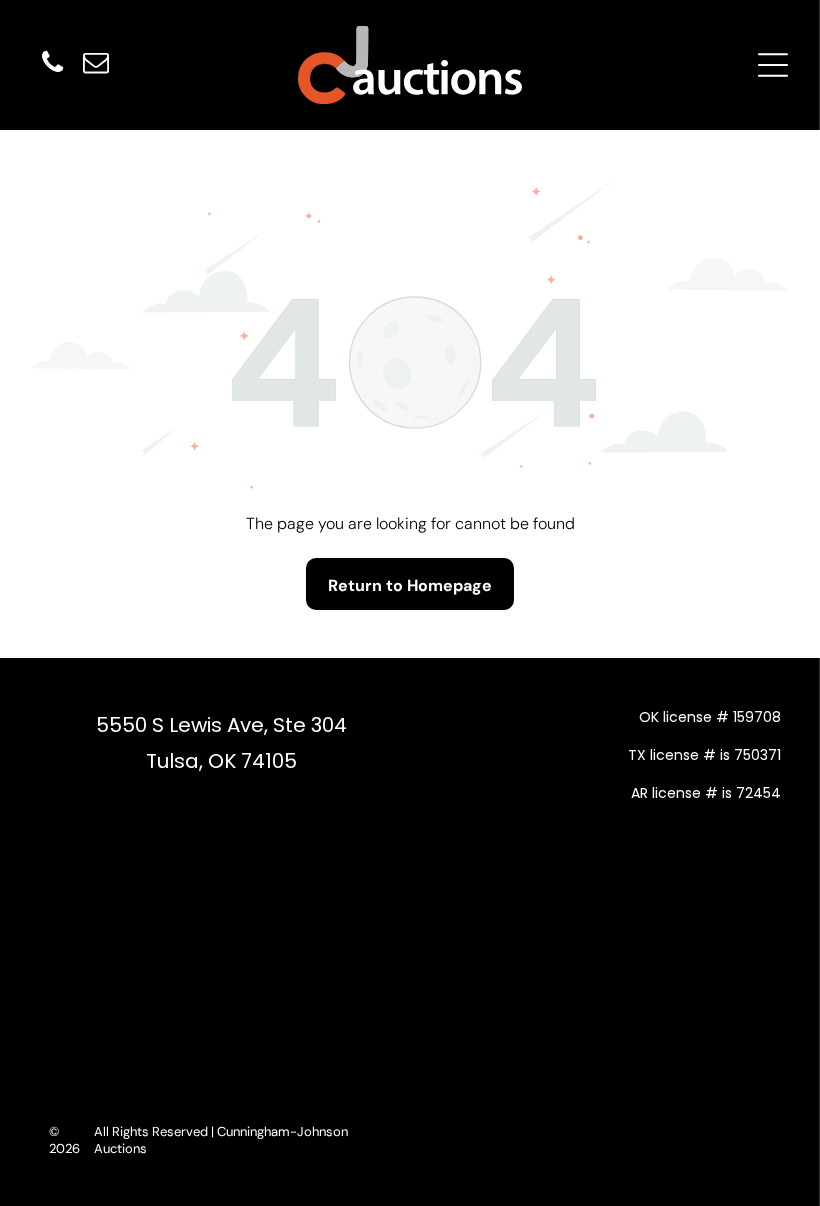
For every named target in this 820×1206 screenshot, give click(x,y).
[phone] (52, 65)
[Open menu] (773, 65)
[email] (96, 65)
